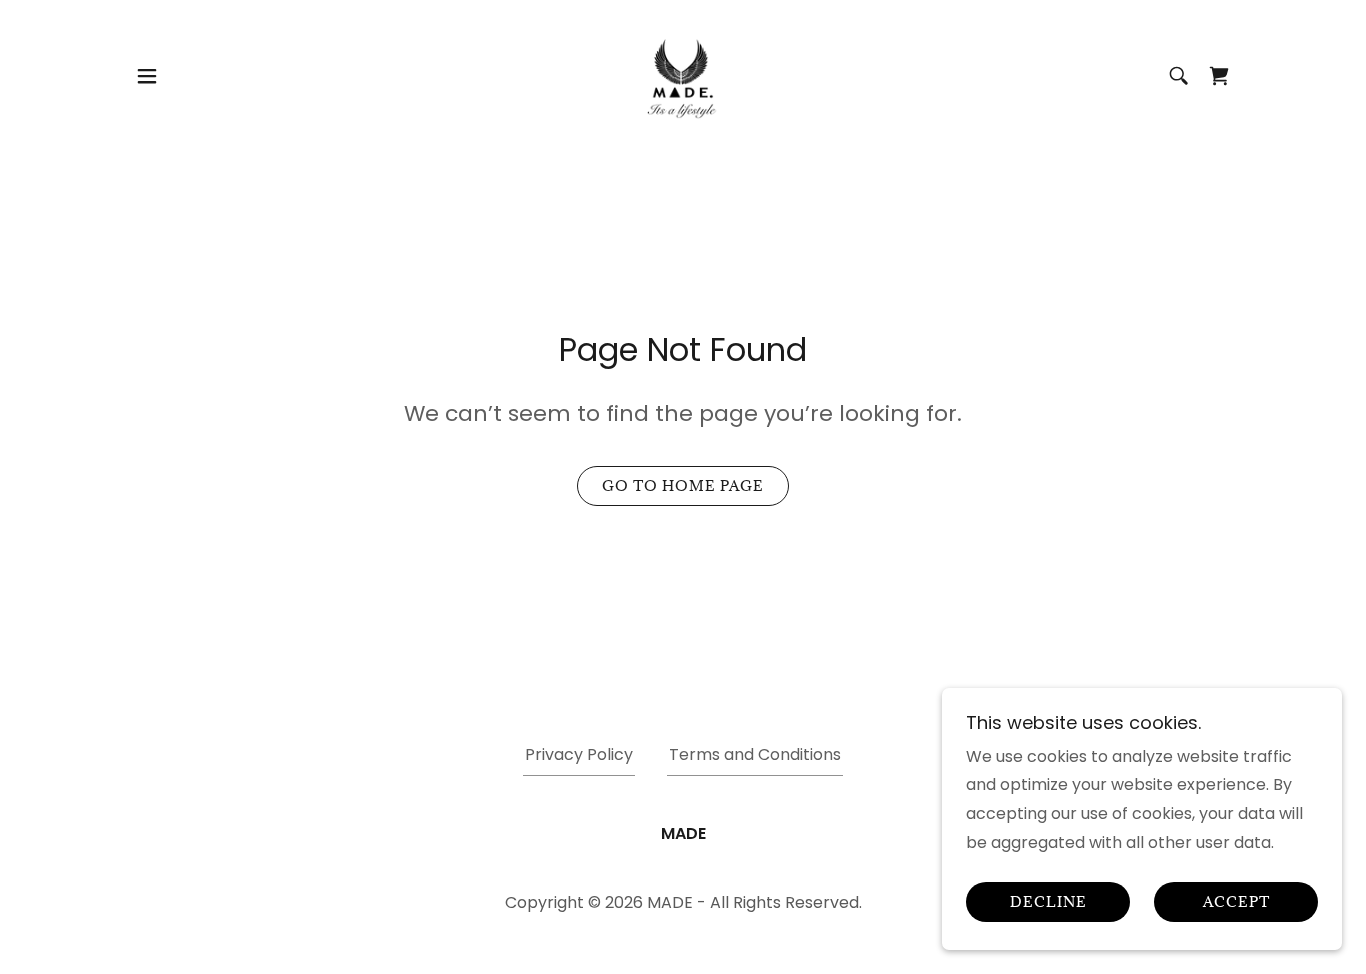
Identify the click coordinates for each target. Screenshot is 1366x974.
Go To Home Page (683, 485)
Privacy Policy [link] (579, 754)
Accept (1236, 902)
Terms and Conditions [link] (755, 754)
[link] (683, 74)
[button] (147, 76)
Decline (1048, 902)
